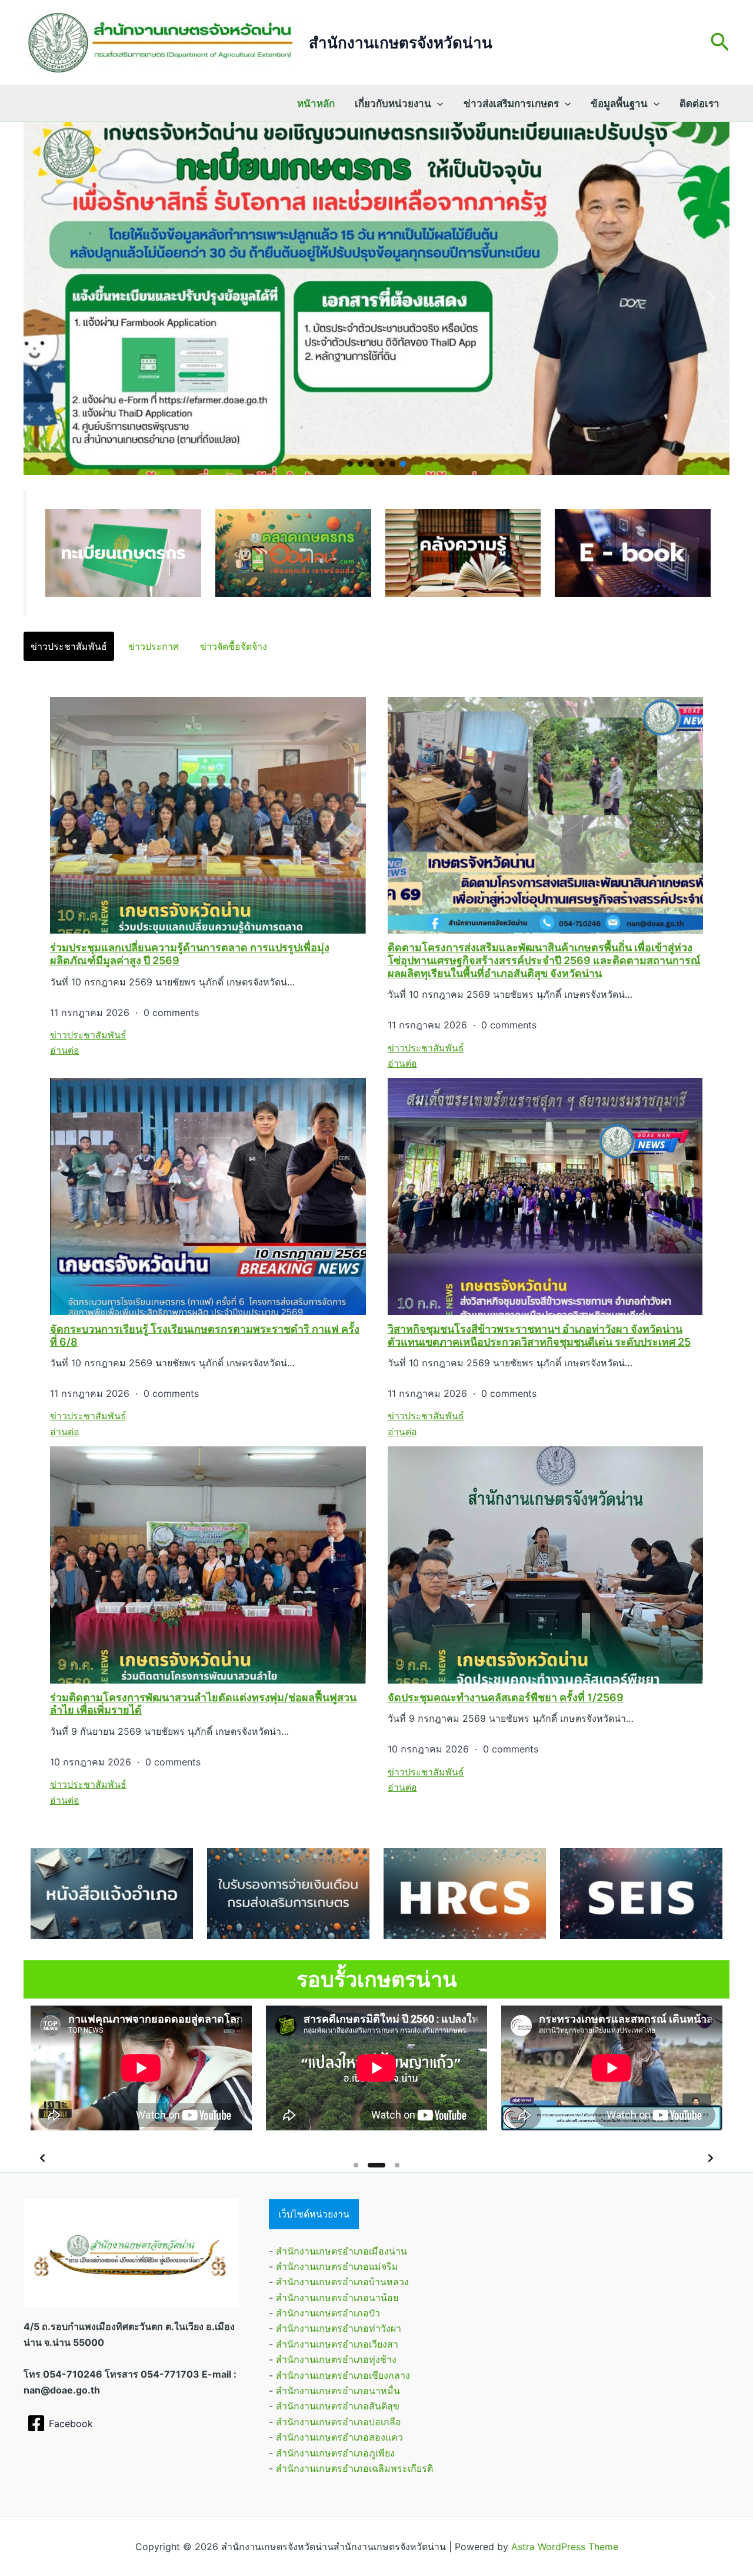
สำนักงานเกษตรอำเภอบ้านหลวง (342, 2282)
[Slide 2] (370, 2165)
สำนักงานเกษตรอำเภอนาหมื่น (338, 2391)
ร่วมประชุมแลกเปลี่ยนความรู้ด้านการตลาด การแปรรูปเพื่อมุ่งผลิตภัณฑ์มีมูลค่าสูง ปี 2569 (190, 954)
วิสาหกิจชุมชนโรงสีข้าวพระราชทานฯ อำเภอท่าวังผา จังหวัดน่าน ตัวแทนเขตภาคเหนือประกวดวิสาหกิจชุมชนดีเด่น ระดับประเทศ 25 (539, 1335)
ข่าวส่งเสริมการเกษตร (511, 104)
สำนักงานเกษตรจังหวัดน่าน (401, 43)
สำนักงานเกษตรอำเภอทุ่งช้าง (336, 2359)
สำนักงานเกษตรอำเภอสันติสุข (338, 2406)
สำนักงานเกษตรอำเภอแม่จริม (337, 2266)
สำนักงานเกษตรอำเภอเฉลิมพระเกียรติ (354, 2468)
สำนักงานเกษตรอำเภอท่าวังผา (339, 2328)
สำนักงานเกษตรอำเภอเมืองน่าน (341, 2251)
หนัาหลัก (316, 104)
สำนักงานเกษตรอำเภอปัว (328, 2313)
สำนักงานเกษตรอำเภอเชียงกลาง (343, 2375)
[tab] (69, 646)
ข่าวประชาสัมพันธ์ (88, 1035)
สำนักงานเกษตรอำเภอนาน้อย (337, 2298)
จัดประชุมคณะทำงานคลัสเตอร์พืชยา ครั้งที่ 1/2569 (506, 1697)
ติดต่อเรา (699, 104)
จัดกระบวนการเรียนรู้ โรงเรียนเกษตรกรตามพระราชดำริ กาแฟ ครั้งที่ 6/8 (205, 1335)
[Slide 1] (356, 2165)
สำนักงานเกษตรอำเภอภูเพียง (335, 2453)
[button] (720, 43)
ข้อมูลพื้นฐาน (619, 104)
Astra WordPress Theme (565, 2547)
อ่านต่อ (65, 1050)
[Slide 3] (391, 2165)
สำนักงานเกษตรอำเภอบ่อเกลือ (339, 2422)
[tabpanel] (376, 1252)
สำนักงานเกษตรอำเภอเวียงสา (337, 2344)
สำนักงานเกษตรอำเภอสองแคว (339, 2437)
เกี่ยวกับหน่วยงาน (393, 104)
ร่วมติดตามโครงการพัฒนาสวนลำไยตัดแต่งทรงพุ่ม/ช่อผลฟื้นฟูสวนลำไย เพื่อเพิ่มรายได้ (203, 1704)
